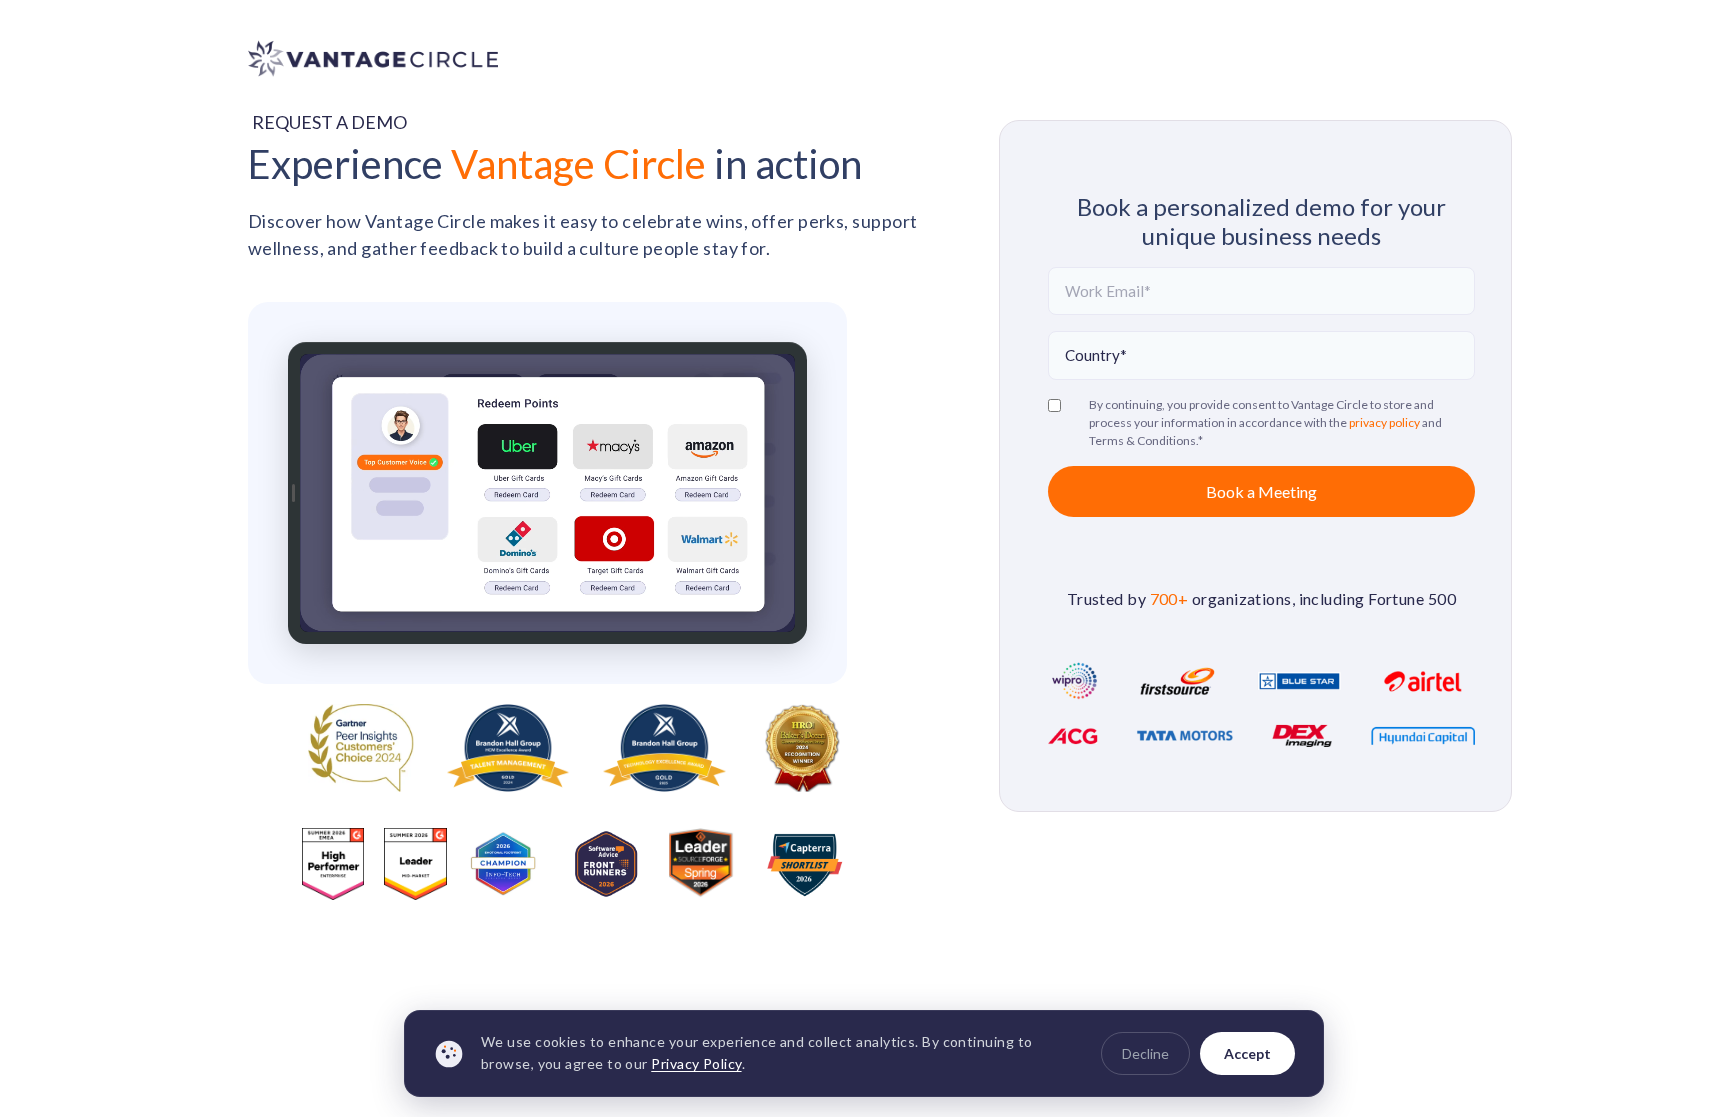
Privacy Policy (696, 1064)
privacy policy (1385, 422)
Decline (1145, 1053)
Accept (1247, 1053)
